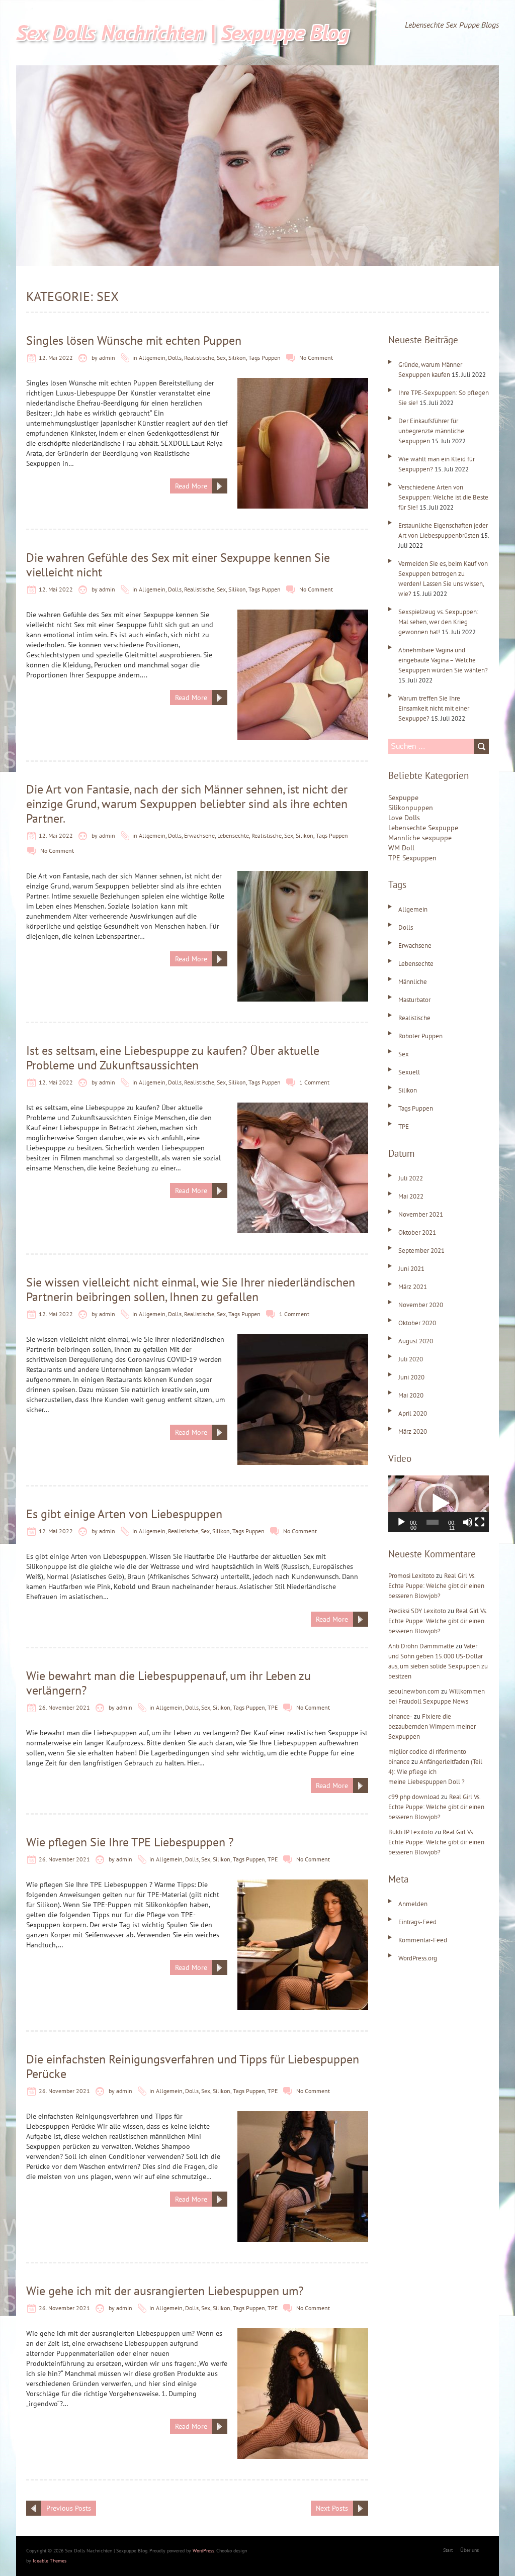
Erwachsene (199, 835)
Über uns (469, 2550)
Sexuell (409, 1072)
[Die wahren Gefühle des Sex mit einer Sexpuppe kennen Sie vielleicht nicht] (303, 615)
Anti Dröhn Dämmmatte (421, 1646)
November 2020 (421, 1305)
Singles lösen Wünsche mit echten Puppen (134, 340)
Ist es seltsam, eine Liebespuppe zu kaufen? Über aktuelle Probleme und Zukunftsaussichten (173, 1058)
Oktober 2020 (417, 1323)
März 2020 (413, 1431)
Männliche (413, 982)
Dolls (175, 358)
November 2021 (421, 1214)
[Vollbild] (480, 1522)
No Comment (316, 358)
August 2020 (416, 1341)
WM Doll (401, 848)
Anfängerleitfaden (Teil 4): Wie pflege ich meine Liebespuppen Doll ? (435, 1772)
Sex (221, 358)
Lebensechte (233, 835)
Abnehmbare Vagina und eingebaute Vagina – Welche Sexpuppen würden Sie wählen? (443, 660)
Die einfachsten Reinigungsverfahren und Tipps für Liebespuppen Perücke (193, 2066)
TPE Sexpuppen (412, 858)
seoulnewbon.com (414, 1691)
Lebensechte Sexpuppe (423, 828)
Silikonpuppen (411, 808)
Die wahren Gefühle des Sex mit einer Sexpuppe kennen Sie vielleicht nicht (178, 565)
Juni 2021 (411, 1269)
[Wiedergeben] (401, 1522)
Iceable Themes (50, 2561)
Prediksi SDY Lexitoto (417, 1611)
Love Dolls (404, 818)
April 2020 (413, 1413)
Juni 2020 (411, 1377)
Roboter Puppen (420, 1036)
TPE (273, 1707)
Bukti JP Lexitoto (411, 1832)
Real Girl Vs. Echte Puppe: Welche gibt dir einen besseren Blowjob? (436, 1586)
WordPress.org (418, 1958)
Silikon (237, 358)
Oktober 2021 (417, 1232)
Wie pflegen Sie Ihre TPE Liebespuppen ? (130, 1842)
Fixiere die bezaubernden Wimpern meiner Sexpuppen (432, 1726)
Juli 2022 (411, 1178)
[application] (439, 1504)
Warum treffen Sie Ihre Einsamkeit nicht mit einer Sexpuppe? (434, 708)
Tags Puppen (265, 358)
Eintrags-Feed (417, 1922)
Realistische (199, 358)
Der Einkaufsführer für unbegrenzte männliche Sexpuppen (431, 431)
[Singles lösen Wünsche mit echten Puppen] (303, 383)
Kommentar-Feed (423, 1940)
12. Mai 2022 (56, 358)
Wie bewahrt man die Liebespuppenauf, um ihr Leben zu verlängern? (168, 1683)
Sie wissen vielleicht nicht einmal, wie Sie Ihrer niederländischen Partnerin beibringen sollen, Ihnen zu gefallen (191, 1290)
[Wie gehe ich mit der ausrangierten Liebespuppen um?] (303, 2333)
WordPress (203, 2551)
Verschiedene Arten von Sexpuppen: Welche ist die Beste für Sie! (443, 497)
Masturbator (414, 1000)
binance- (400, 1716)
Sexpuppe (403, 798)
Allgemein (152, 358)
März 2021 (413, 1287)
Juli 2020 (411, 1359)
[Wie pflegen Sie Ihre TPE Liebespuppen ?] (303, 1885)
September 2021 (421, 1251)
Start (448, 2550)
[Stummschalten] (468, 1522)
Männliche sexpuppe (420, 838)
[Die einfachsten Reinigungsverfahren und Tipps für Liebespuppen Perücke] (303, 2116)
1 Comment (314, 1082)
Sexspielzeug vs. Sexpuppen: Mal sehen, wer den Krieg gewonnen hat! (438, 622)
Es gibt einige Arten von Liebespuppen (124, 1514)
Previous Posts (69, 2508)
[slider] (433, 1522)
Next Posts (332, 2508)
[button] (439, 1504)
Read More (191, 486)
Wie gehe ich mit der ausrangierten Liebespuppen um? (165, 2291)
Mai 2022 (411, 1196)
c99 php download (414, 1797)
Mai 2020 (411, 1395)
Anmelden (413, 1904)
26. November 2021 (64, 1707)
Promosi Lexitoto (411, 1576)
